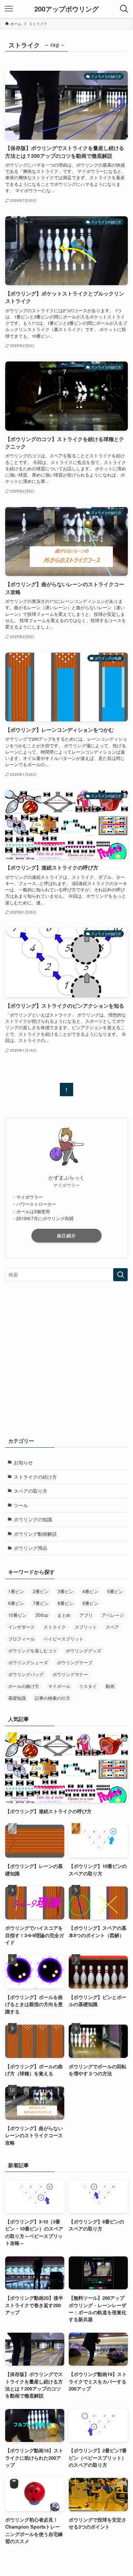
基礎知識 (17, 1698)
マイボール (59, 1686)
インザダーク (21, 1627)
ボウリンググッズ (83, 1650)
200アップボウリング (66, 9)
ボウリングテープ (75, 1662)
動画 (110, 1686)
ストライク (55, 1627)
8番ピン (66, 1603)
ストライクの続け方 (35, 1477)
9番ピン (90, 1603)
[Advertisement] (66, 1357)
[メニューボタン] (9, 9)
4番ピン (90, 1591)
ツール (21, 1505)
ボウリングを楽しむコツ (33, 1650)
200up (42, 1615)
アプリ (86, 1615)
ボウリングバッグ (26, 1674)
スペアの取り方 (30, 1491)
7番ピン (41, 1603)
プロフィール (21, 1639)
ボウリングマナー (70, 1674)
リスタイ (88, 1686)
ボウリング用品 (30, 1548)
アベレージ (113, 1615)
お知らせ (23, 1462)
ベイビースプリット (64, 1639)
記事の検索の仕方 (52, 1698)
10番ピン (17, 1615)
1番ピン (16, 1591)
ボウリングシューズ (28, 1662)
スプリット (86, 1627)
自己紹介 (66, 1235)
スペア (112, 1627)
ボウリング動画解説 (35, 1534)
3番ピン (66, 1591)
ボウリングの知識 (33, 1519)
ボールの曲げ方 (24, 1686)
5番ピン (115, 1591)
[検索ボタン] (124, 9)
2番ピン (41, 1591)
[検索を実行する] (120, 1275)
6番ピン (16, 1603)
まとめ (64, 1615)
